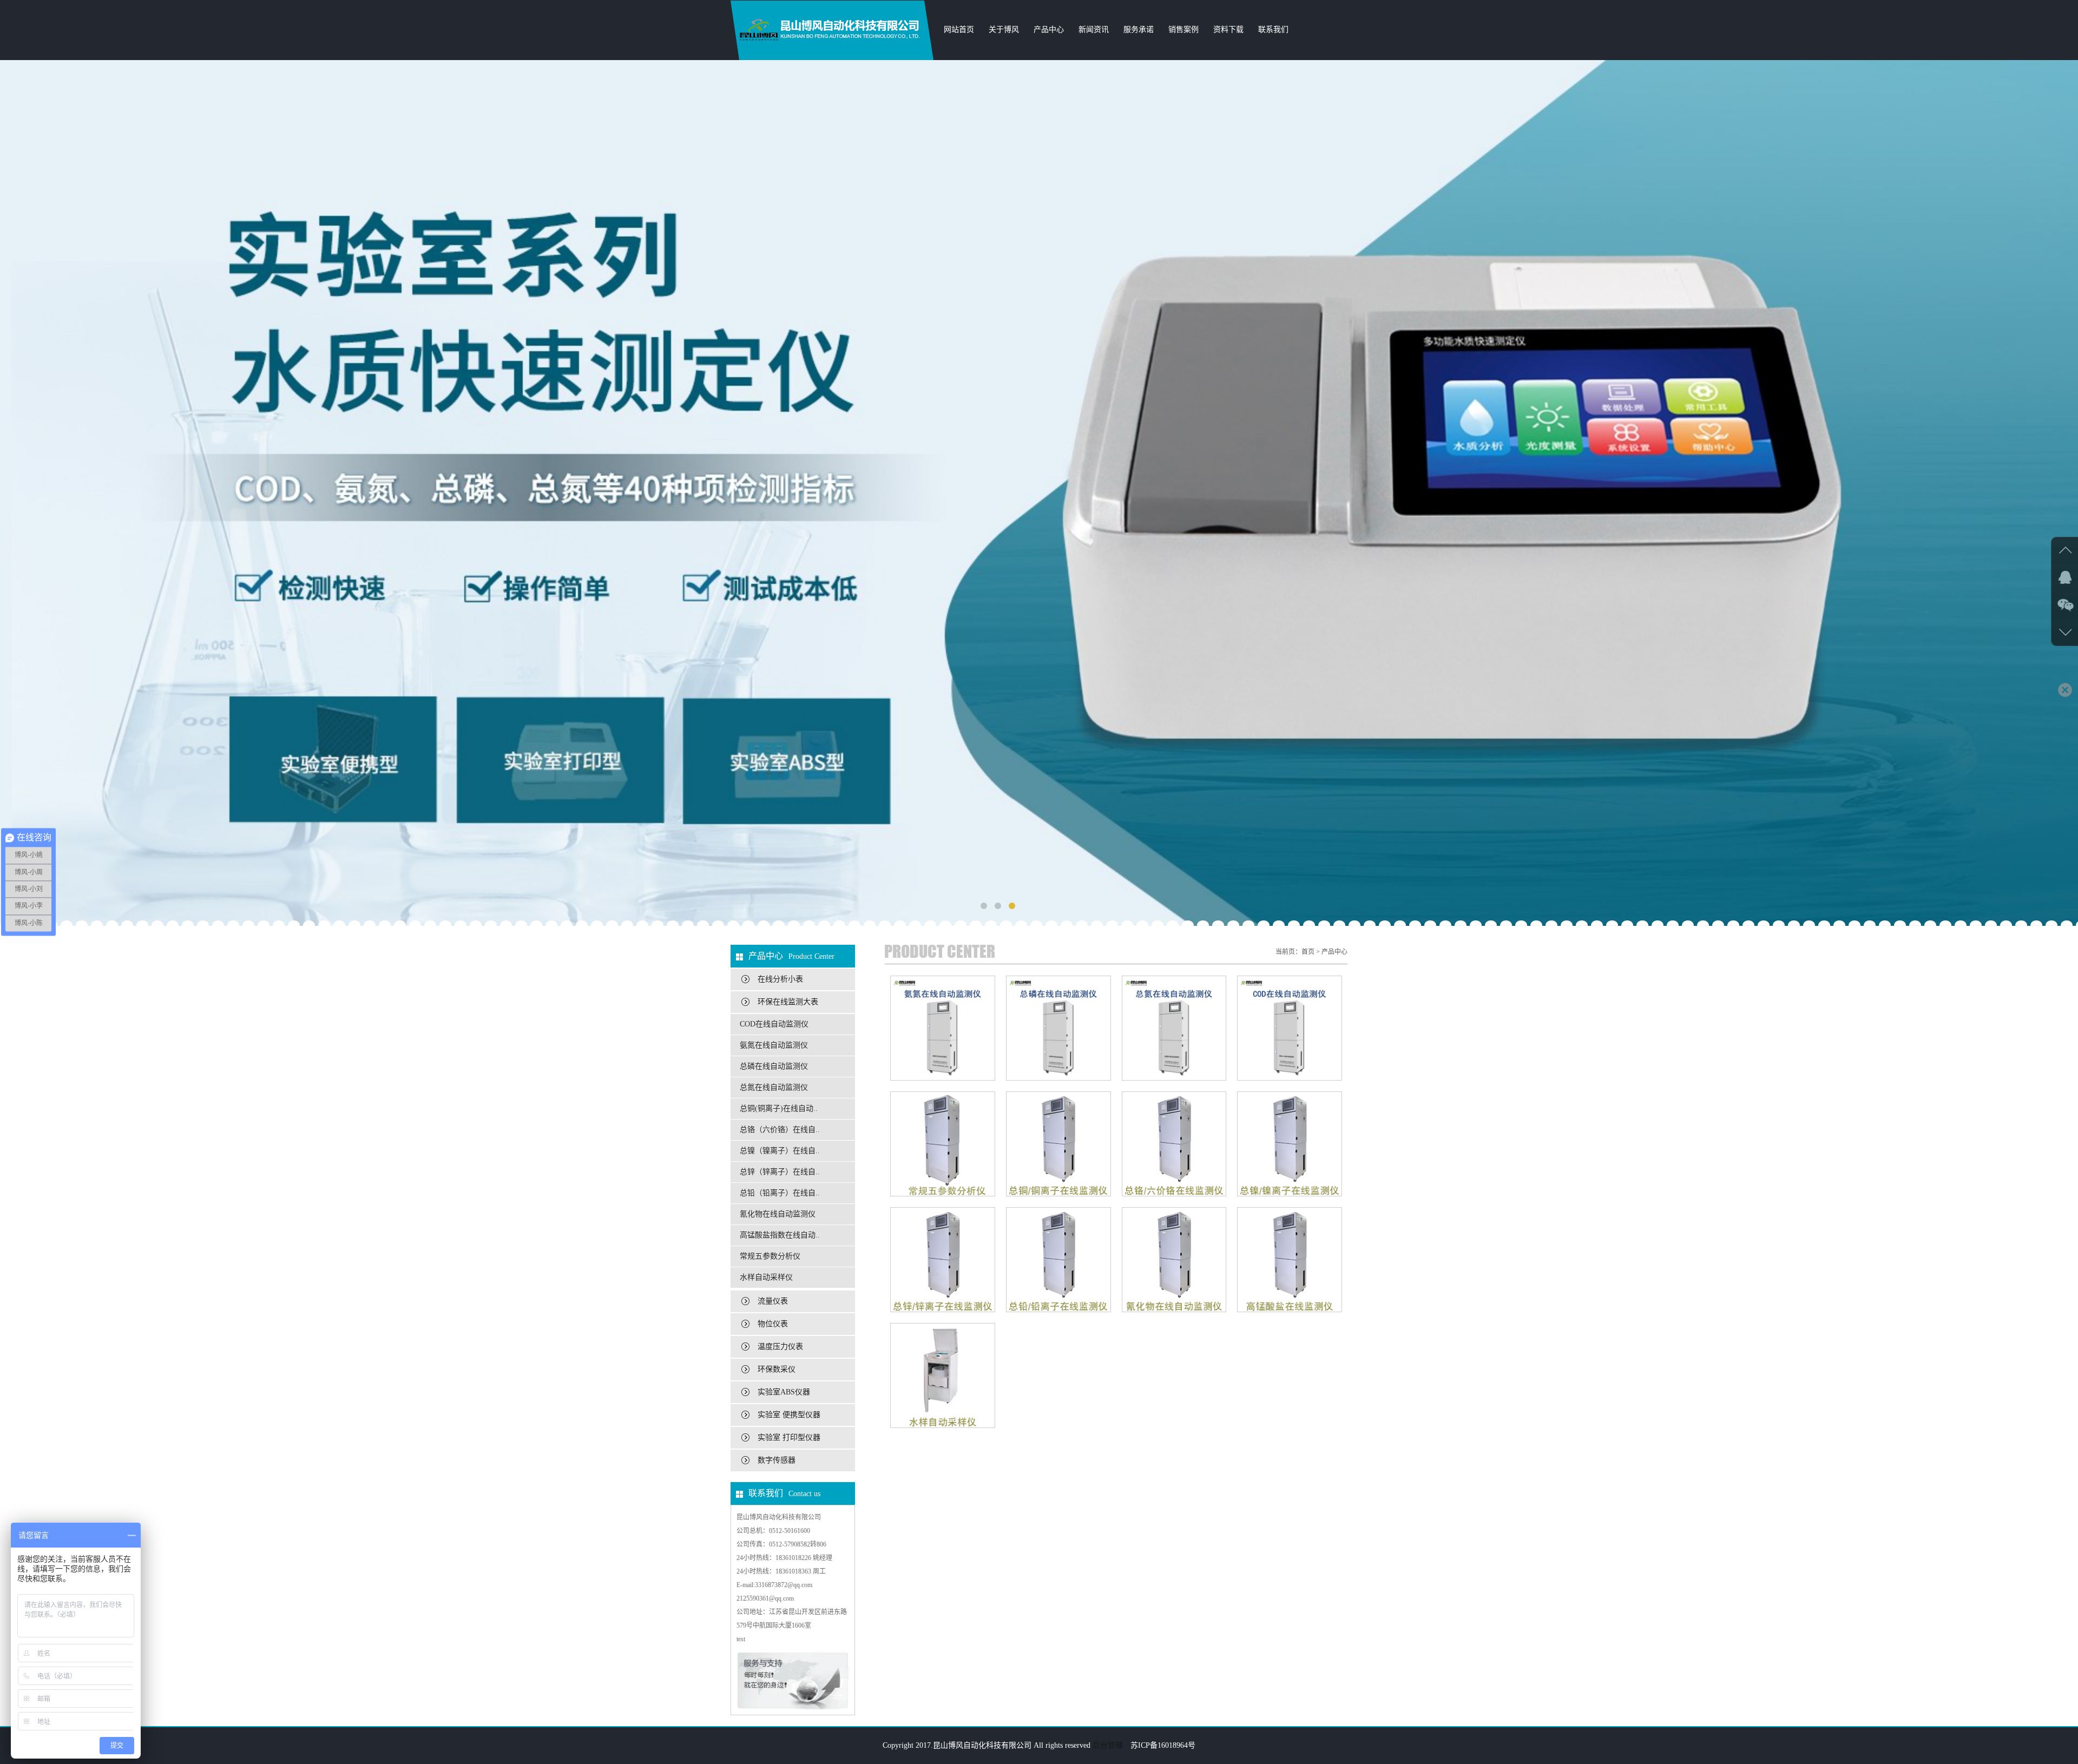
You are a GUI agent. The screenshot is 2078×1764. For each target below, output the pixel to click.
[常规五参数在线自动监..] (943, 1144)
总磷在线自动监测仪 (774, 1066)
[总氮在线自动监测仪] (1174, 1028)
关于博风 (1004, 29)
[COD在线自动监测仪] (1290, 1028)
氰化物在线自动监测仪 (778, 1214)
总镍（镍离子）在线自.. (780, 1151)
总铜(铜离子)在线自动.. (779, 1108)
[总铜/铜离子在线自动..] (1058, 1144)
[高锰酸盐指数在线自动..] (1290, 1260)
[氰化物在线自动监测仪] (1174, 1260)
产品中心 (1049, 29)
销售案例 (1183, 29)
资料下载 (1228, 29)
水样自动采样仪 (766, 1277)
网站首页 (959, 29)
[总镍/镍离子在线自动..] (1290, 1144)
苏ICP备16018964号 (1163, 1745)
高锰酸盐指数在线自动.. (780, 1235)
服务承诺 (1139, 29)
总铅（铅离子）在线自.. (780, 1193)
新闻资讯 (1094, 29)
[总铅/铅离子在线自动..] (1058, 1260)
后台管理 (1108, 1745)
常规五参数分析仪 (770, 1256)
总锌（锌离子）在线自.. (780, 1172)
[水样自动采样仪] (943, 1375)
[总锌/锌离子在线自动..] (943, 1260)
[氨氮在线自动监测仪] (943, 1028)
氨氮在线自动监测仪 (774, 1045)
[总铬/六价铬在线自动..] (1174, 1144)
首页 (1308, 952)
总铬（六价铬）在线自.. (780, 1130)
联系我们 (1273, 29)
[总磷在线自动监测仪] (1058, 1028)
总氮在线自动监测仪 (774, 1087)
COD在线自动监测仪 (774, 1024)
